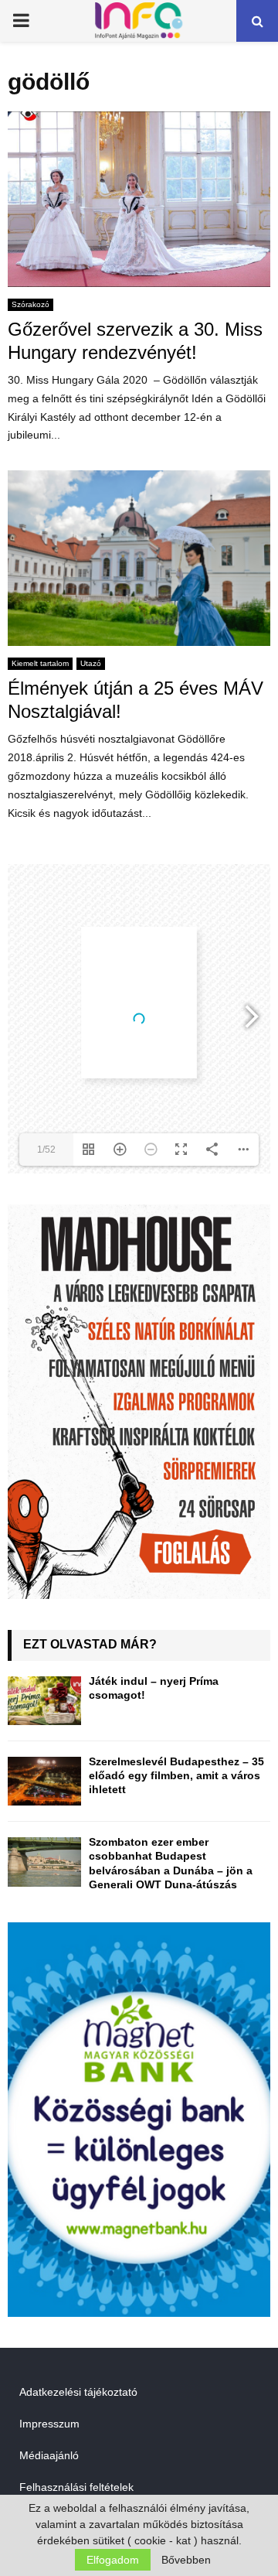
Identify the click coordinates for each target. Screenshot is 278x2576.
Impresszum (49, 2424)
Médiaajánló (49, 2455)
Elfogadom (113, 2560)
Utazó (91, 663)
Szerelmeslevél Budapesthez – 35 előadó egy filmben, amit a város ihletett (176, 1775)
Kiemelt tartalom (40, 663)
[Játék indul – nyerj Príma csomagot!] (44, 1701)
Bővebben (186, 2560)
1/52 (46, 1150)
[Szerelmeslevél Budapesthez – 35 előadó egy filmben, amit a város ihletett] (44, 1781)
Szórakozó (31, 304)
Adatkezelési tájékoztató (78, 2392)
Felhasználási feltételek (76, 2487)
